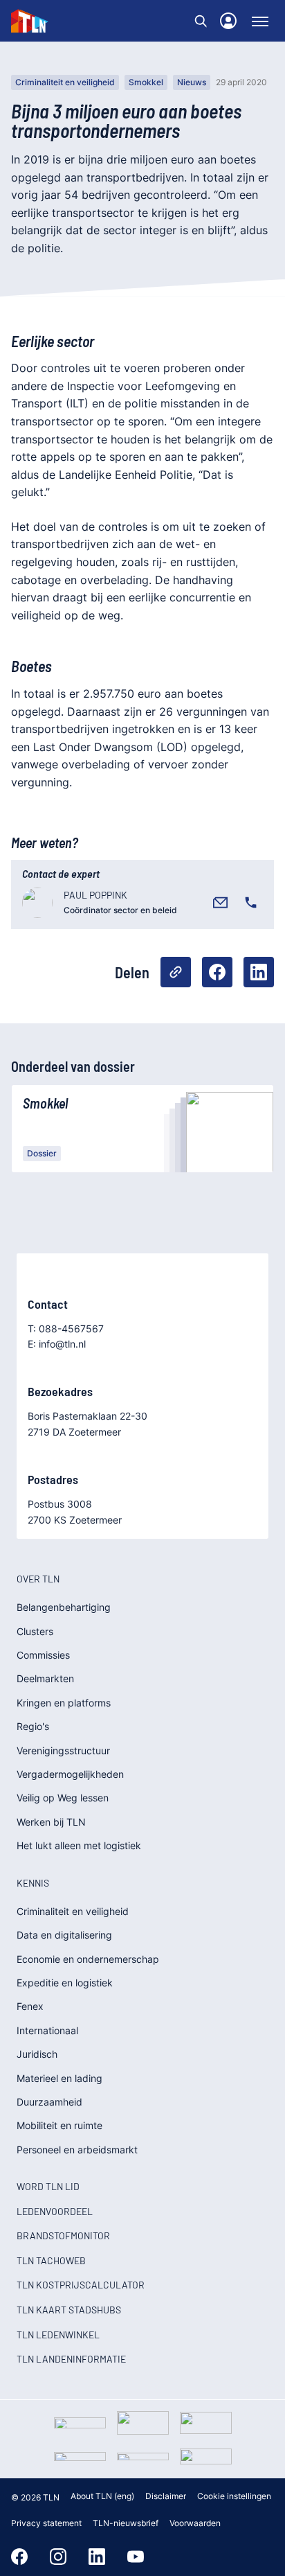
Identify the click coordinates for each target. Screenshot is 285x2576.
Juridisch (37, 2054)
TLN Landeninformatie (71, 2359)
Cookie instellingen (234, 2496)
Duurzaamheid (49, 2102)
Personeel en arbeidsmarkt (77, 2150)
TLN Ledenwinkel (58, 2335)
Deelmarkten (45, 1678)
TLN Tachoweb (51, 2260)
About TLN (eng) (102, 2496)
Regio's (33, 1726)
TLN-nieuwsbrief (126, 2523)
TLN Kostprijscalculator (81, 2285)
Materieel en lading (59, 2078)
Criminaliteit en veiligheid (65, 82)
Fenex (30, 2006)
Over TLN (38, 1579)
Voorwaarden (195, 2523)
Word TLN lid (48, 2186)
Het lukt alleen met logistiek (79, 1845)
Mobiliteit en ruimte (59, 2125)
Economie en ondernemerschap (88, 1959)
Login (228, 21)
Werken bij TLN (51, 1822)
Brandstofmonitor (63, 2235)
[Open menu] (260, 21)
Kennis (33, 1883)
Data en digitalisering (64, 1935)
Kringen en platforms (64, 1703)
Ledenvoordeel (55, 2211)
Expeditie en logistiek (65, 1983)
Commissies (43, 1655)
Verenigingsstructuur (63, 1750)
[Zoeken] (201, 21)
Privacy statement (46, 2523)
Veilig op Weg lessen (63, 1798)
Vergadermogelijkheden (70, 1774)
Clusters (35, 1631)
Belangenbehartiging (64, 1607)
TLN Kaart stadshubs (69, 2310)
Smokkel (146, 82)
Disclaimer (166, 2496)
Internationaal (47, 2030)
